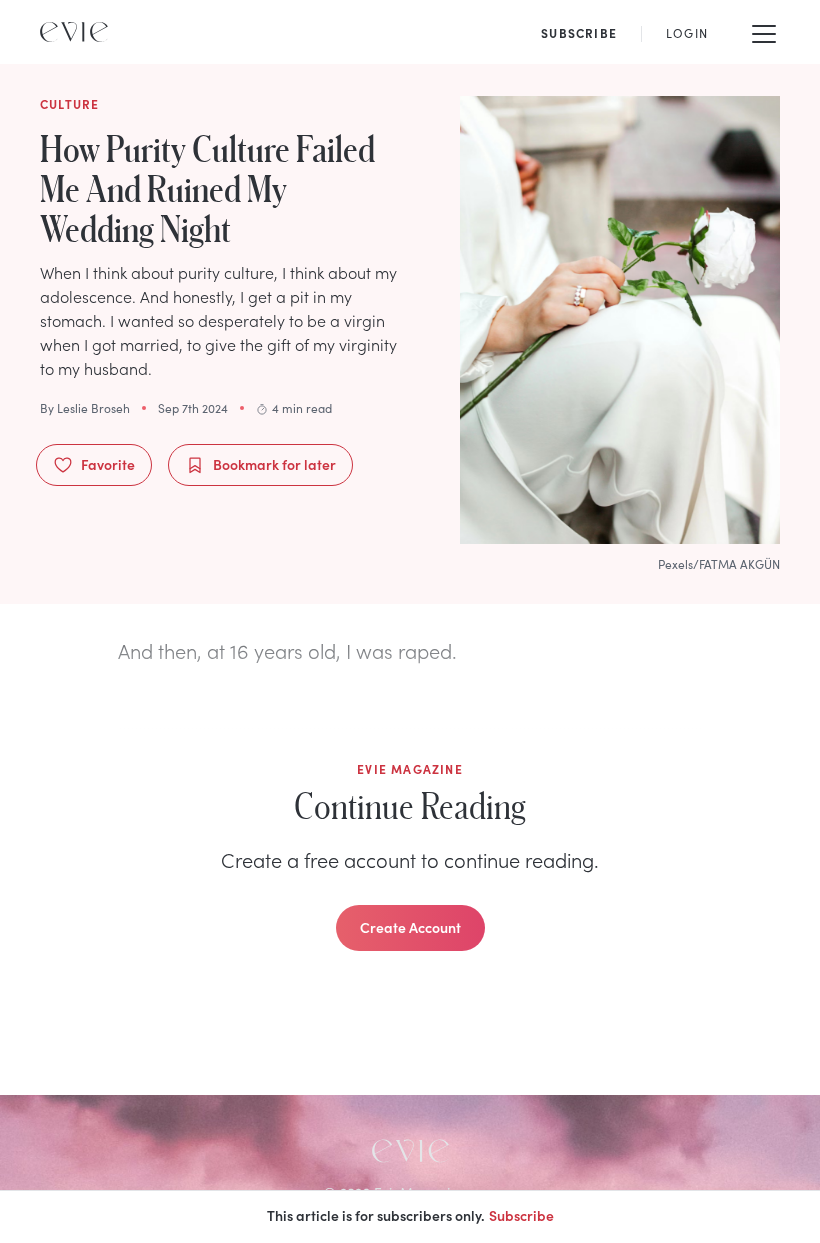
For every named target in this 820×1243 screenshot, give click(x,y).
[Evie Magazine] (74, 32)
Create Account (410, 927)
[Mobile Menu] (764, 32)
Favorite (108, 464)
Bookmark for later (274, 464)
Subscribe (521, 1215)
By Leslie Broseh (85, 408)
